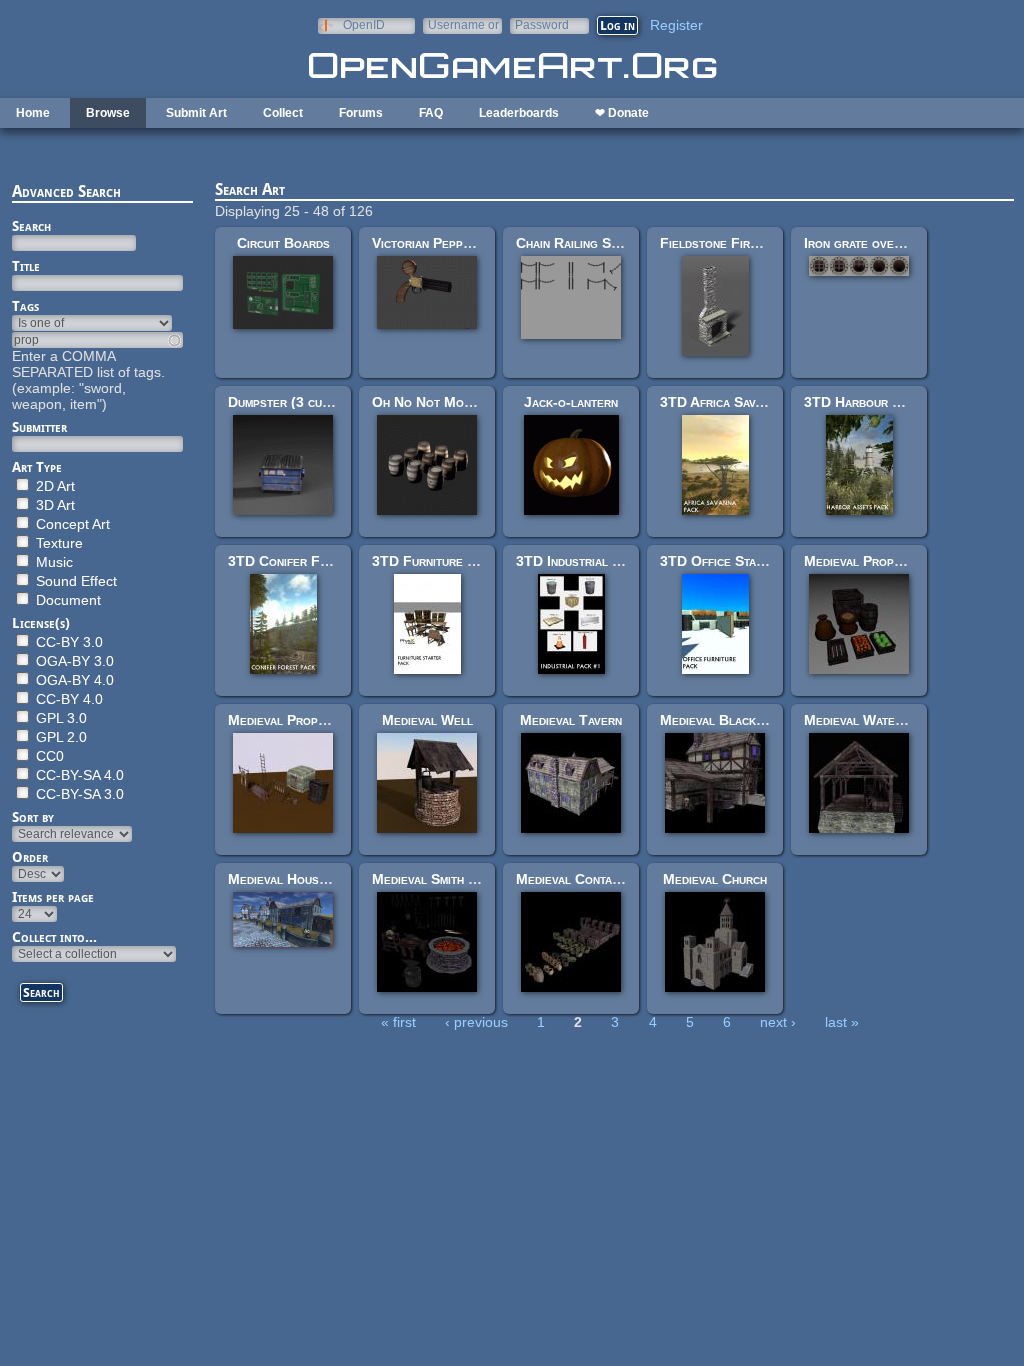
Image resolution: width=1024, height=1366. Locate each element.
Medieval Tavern (571, 720)
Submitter (39, 427)
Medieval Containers (579, 879)
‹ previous (476, 1022)
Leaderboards (519, 113)
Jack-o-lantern (571, 402)
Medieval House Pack (294, 879)
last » (842, 1022)
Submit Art (196, 113)
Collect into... (54, 937)
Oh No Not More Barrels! (455, 402)
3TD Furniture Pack (434, 561)
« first (398, 1022)
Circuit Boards (283, 243)
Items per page (53, 897)
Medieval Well (427, 720)
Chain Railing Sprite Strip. (598, 243)
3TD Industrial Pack (579, 561)
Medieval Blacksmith (723, 720)
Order (30, 857)
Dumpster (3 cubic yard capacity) (328, 402)
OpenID (364, 24)
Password (542, 24)
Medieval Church (715, 879)
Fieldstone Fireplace (725, 243)
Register (676, 25)
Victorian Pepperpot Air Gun (461, 243)
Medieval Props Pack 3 (299, 720)
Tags (25, 306)
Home (33, 113)
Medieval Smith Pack (435, 879)
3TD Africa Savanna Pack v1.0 (754, 402)
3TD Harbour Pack (863, 402)
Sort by (33, 817)
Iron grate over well (868, 243)
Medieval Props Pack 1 (875, 561)
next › (778, 1022)
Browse (108, 113)
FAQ (431, 113)
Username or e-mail (463, 24)
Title (26, 266)
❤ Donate (622, 113)
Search (31, 226)
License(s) (41, 623)
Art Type (37, 467)
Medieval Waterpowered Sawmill (904, 720)
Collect (283, 113)
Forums (361, 113)
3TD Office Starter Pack (738, 561)
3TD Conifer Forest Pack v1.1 (324, 561)
